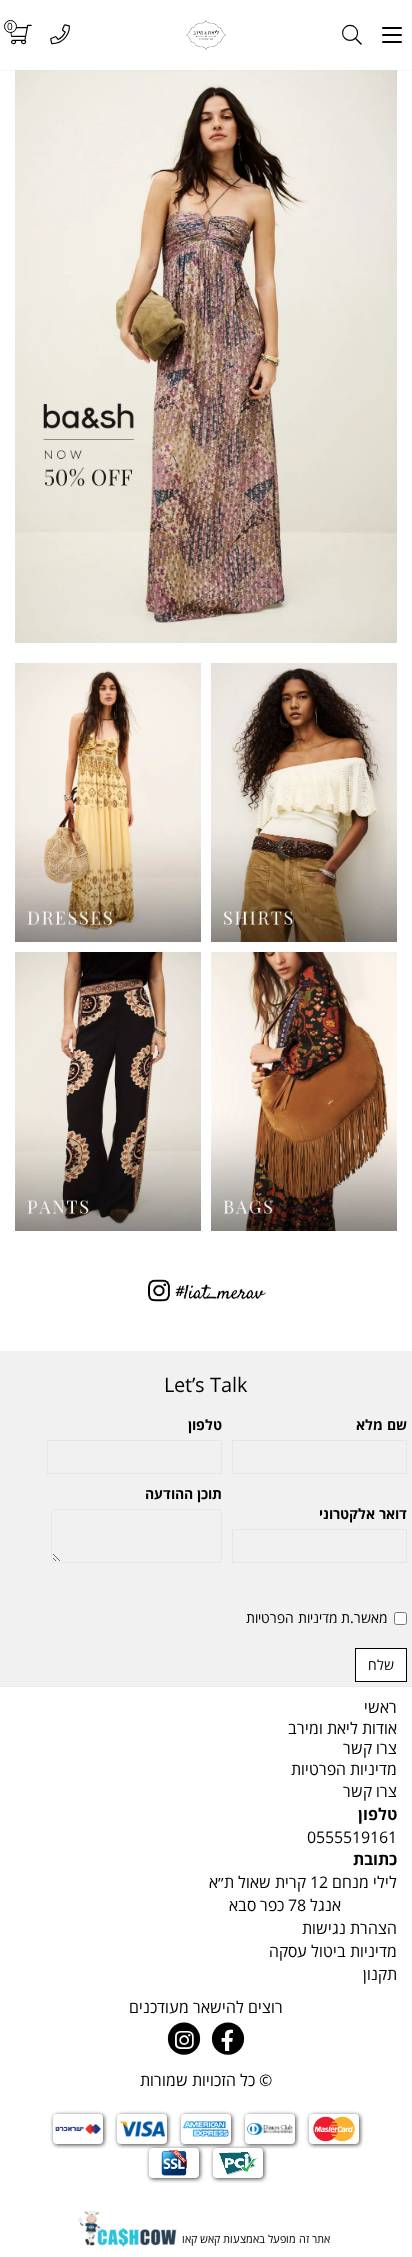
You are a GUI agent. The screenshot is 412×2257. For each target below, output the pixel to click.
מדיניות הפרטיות (344, 1769)
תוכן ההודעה (183, 1493)
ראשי (380, 1707)
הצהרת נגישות (349, 1928)
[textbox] (206, 1385)
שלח (381, 1664)
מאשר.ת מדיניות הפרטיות (316, 1617)
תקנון (380, 1974)
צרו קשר (370, 1748)
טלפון (205, 1424)
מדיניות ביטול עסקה (333, 1951)
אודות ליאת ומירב (342, 1728)
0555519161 (352, 1837)
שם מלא (381, 1424)
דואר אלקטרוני (363, 1513)
